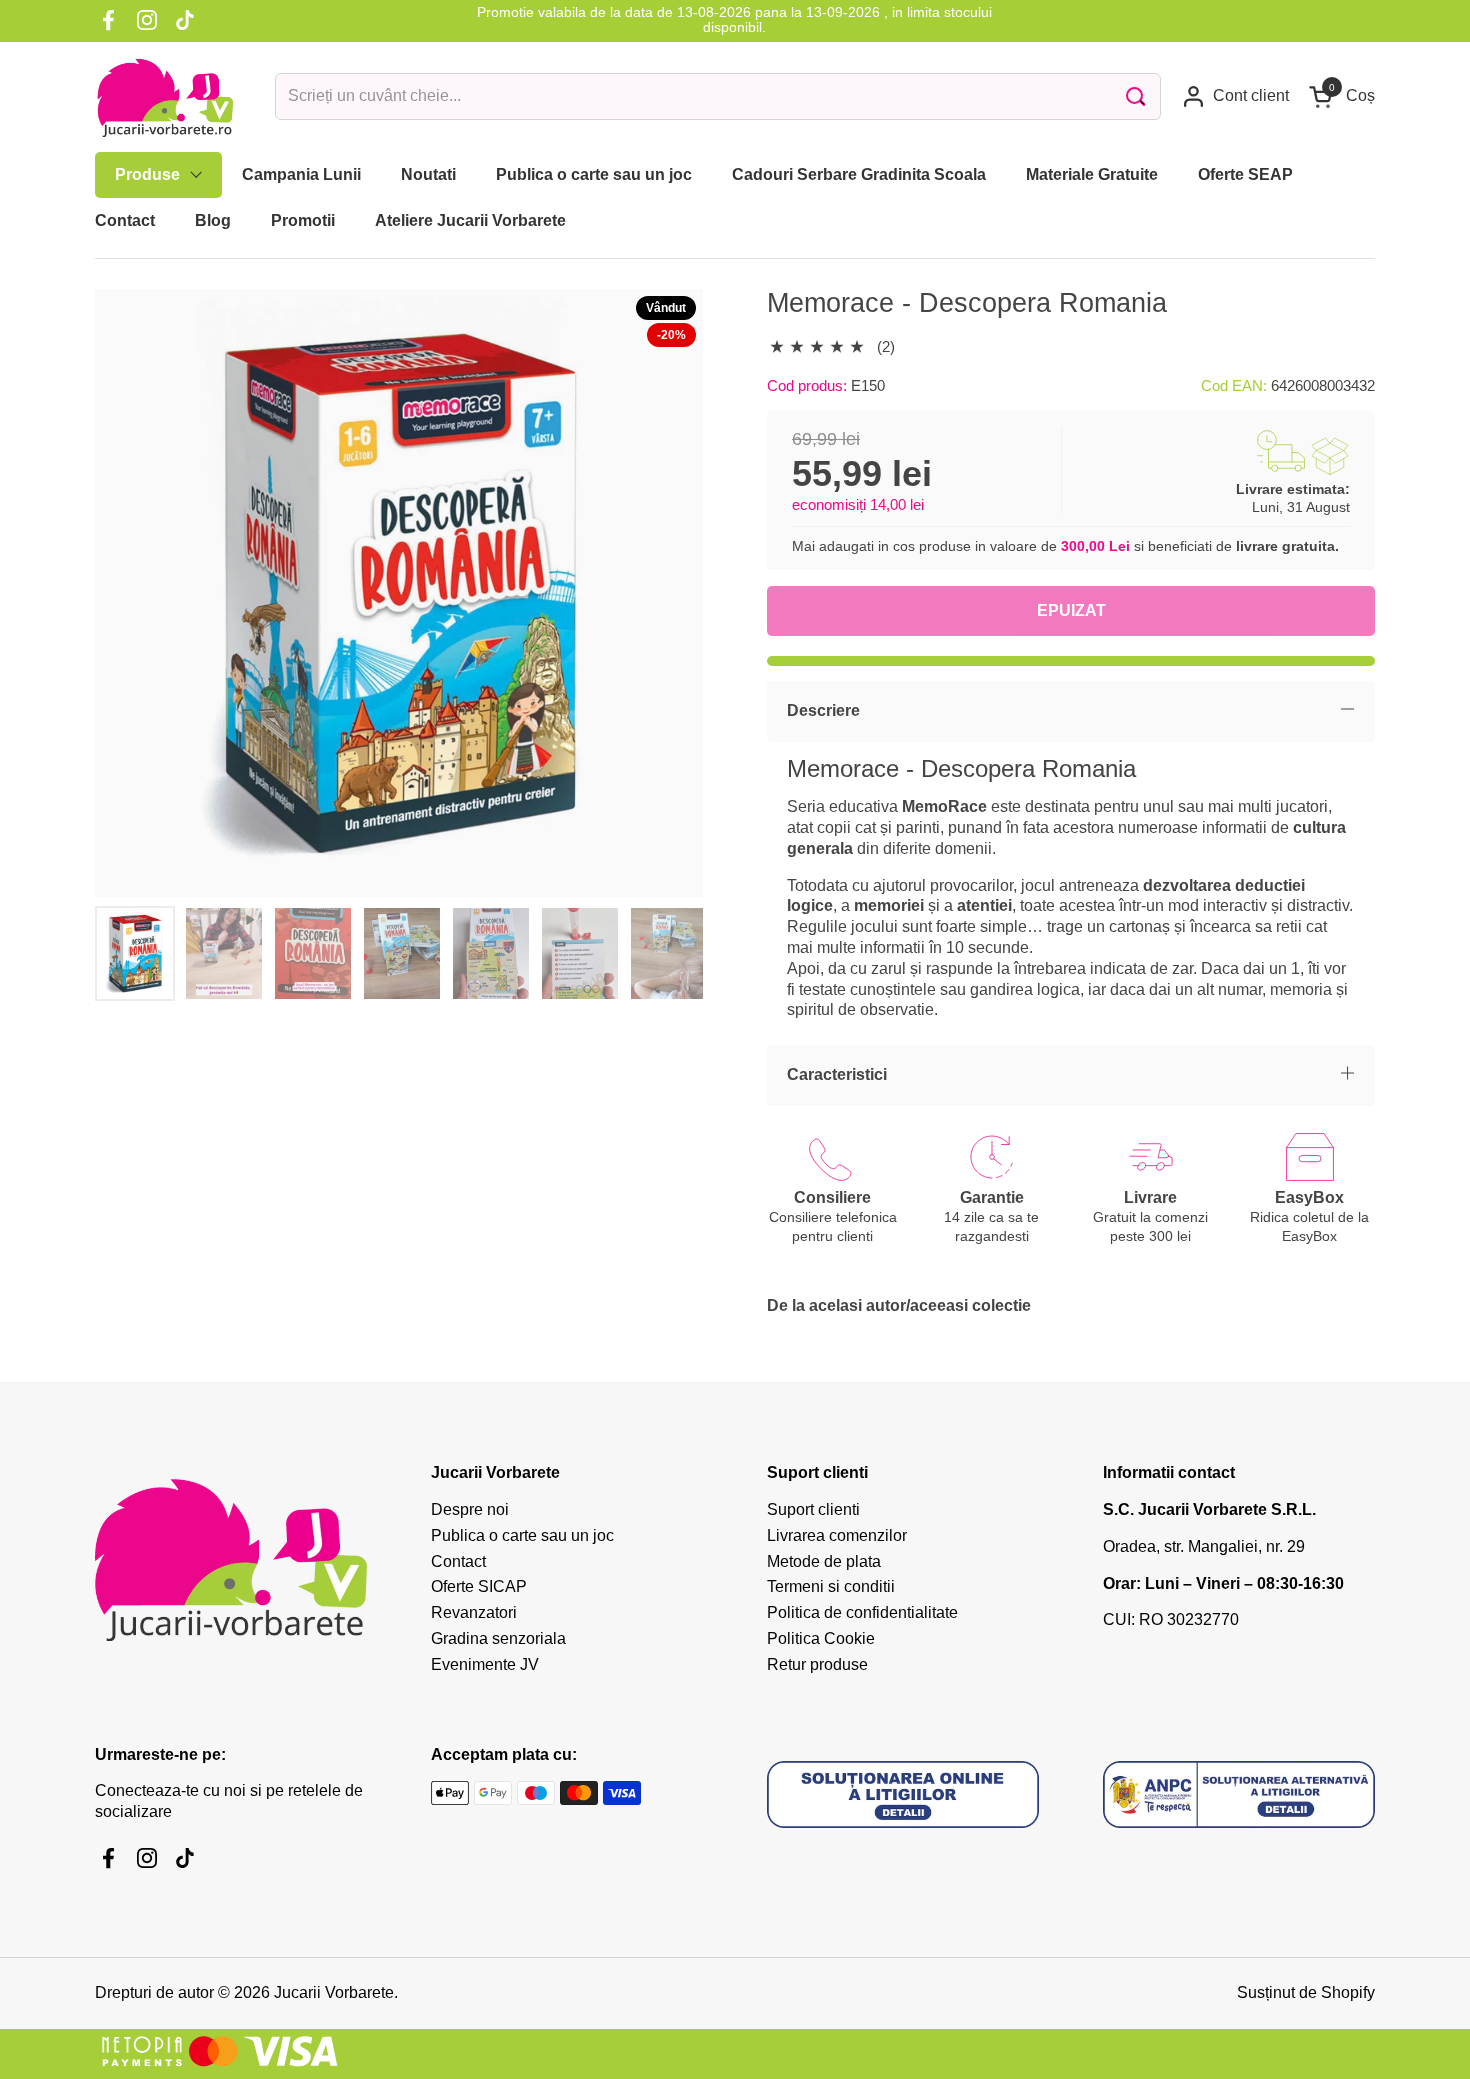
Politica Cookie (821, 1638)
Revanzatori (474, 1612)
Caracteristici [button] (837, 1074)
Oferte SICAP (479, 1586)
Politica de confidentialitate (862, 1612)
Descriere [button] (823, 710)
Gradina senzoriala (498, 1638)
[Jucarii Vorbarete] (165, 97)
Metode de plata (824, 1561)
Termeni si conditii (831, 1586)
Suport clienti (813, 1509)
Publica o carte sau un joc (522, 1535)
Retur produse (817, 1664)
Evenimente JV (485, 1664)
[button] (1342, 96)
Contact (458, 1561)
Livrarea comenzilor (837, 1535)
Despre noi (470, 1509)
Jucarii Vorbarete (334, 1992)
